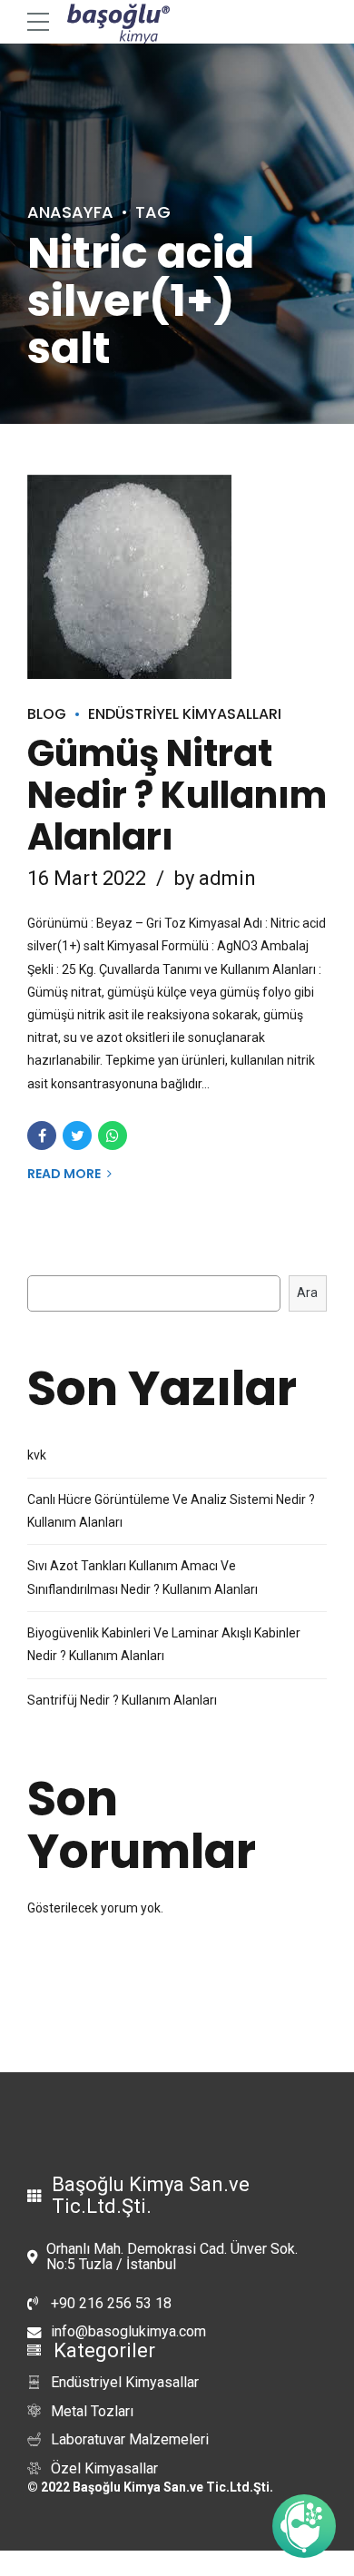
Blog (47, 714)
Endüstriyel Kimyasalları (185, 714)
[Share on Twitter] (77, 1136)
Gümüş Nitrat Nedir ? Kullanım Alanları (177, 795)
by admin (215, 878)
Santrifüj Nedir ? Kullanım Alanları (122, 1700)
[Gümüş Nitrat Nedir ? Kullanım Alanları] (177, 577)
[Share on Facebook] (42, 1136)
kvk (37, 1455)
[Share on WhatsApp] (113, 1136)
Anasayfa (70, 212)
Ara (307, 1293)
